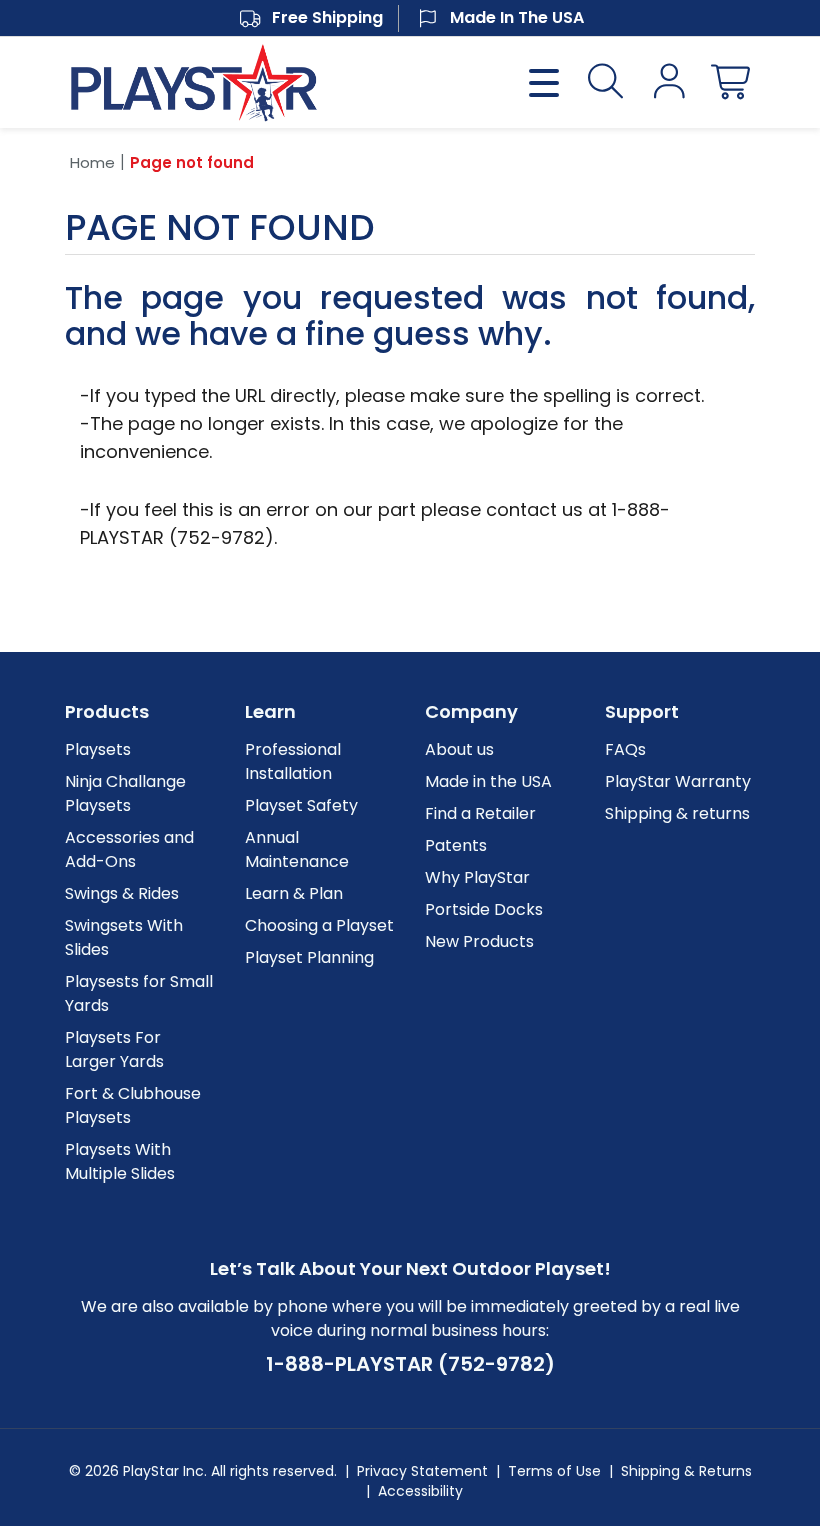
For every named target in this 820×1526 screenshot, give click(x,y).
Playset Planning (309, 957)
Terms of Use (554, 1471)
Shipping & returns (677, 813)
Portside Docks (484, 909)
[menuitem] (140, 750)
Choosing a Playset (319, 925)
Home (92, 162)
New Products (479, 941)
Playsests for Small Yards (139, 993)
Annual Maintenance (297, 849)
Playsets (98, 749)
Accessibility (420, 1491)
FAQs (625, 749)
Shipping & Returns (686, 1471)
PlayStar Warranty (678, 781)
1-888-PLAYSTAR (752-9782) (410, 1364)
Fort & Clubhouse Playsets (133, 1105)
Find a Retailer (480, 813)
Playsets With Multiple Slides (120, 1161)
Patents (456, 845)
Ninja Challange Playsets (125, 793)
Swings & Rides (122, 893)
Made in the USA (488, 781)
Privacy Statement (422, 1471)
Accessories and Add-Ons (129, 849)
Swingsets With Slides (124, 937)
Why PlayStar (477, 877)
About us (459, 749)
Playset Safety (301, 805)
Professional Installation (293, 761)
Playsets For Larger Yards (114, 1049)
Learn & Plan (294, 893)
